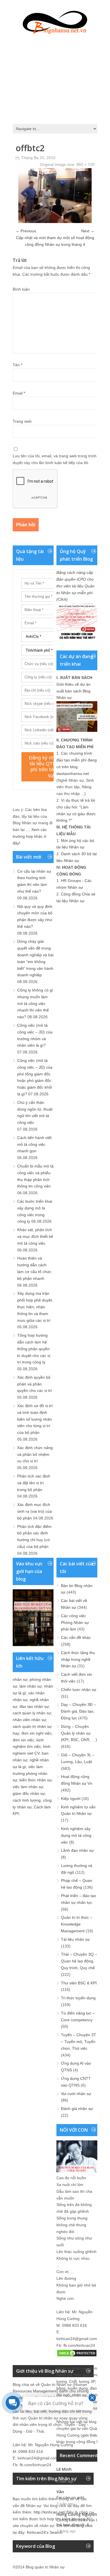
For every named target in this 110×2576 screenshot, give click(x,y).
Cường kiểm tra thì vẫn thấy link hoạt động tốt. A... (80, 2522)
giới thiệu (90, 2435)
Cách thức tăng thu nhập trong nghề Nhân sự (78, 1659)
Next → (88, 231)
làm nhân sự (31, 1686)
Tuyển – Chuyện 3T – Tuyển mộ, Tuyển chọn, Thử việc (79, 2042)
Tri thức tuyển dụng (78, 1998)
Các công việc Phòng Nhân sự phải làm (75, 1623)
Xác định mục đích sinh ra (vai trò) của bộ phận (35, 1511)
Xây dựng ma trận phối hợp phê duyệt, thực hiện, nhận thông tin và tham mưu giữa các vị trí (35, 1307)
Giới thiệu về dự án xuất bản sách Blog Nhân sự (73, 691)
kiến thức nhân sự (36, 1780)
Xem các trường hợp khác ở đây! (30, 836)
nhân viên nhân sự (29, 1720)
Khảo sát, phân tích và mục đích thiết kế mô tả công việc (35, 1236)
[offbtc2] (55, 222)
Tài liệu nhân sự (75, 1939)
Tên (17, 365)
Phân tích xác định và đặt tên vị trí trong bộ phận (34, 1483)
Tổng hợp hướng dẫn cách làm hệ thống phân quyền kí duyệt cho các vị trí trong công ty (34, 1349)
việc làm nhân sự (28, 1787)
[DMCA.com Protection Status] (77, 2356)
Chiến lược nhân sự (79, 1690)
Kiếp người (71, 1799)
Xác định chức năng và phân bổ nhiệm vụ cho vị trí (35, 1454)
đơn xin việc (23, 1740)
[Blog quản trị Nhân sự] (55, 21)
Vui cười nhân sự (76, 2094)
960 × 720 (85, 164)
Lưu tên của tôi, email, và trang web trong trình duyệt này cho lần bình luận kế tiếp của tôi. (55, 459)
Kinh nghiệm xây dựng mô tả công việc (76, 1835)
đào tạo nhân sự (34, 1706)
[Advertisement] (55, 77)
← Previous (26, 231)
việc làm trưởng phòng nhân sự (30, 1773)
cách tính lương (27, 1800)
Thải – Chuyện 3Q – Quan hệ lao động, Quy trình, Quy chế (79, 1961)
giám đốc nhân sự (29, 1793)
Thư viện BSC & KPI (79, 1983)
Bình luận (21, 289)
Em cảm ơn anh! (70, 2498)
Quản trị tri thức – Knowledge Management (77, 1924)
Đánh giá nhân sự (77, 2109)
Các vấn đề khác (76, 1637)
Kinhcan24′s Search (45, 2532)
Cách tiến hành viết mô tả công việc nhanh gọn (34, 1144)
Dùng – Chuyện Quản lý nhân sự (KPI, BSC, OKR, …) (79, 1733)
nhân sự (20, 1679)
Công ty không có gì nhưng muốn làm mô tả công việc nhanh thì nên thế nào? (35, 1003)
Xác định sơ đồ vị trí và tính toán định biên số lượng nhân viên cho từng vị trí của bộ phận (35, 1419)
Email (19, 393)
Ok (59, 2475)
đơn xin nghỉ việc (37, 1733)
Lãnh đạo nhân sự (77, 1850)
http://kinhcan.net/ (49, 2512)
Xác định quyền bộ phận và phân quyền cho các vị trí (35, 1384)
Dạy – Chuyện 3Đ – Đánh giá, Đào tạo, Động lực (78, 1711)
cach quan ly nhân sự (32, 1713)
